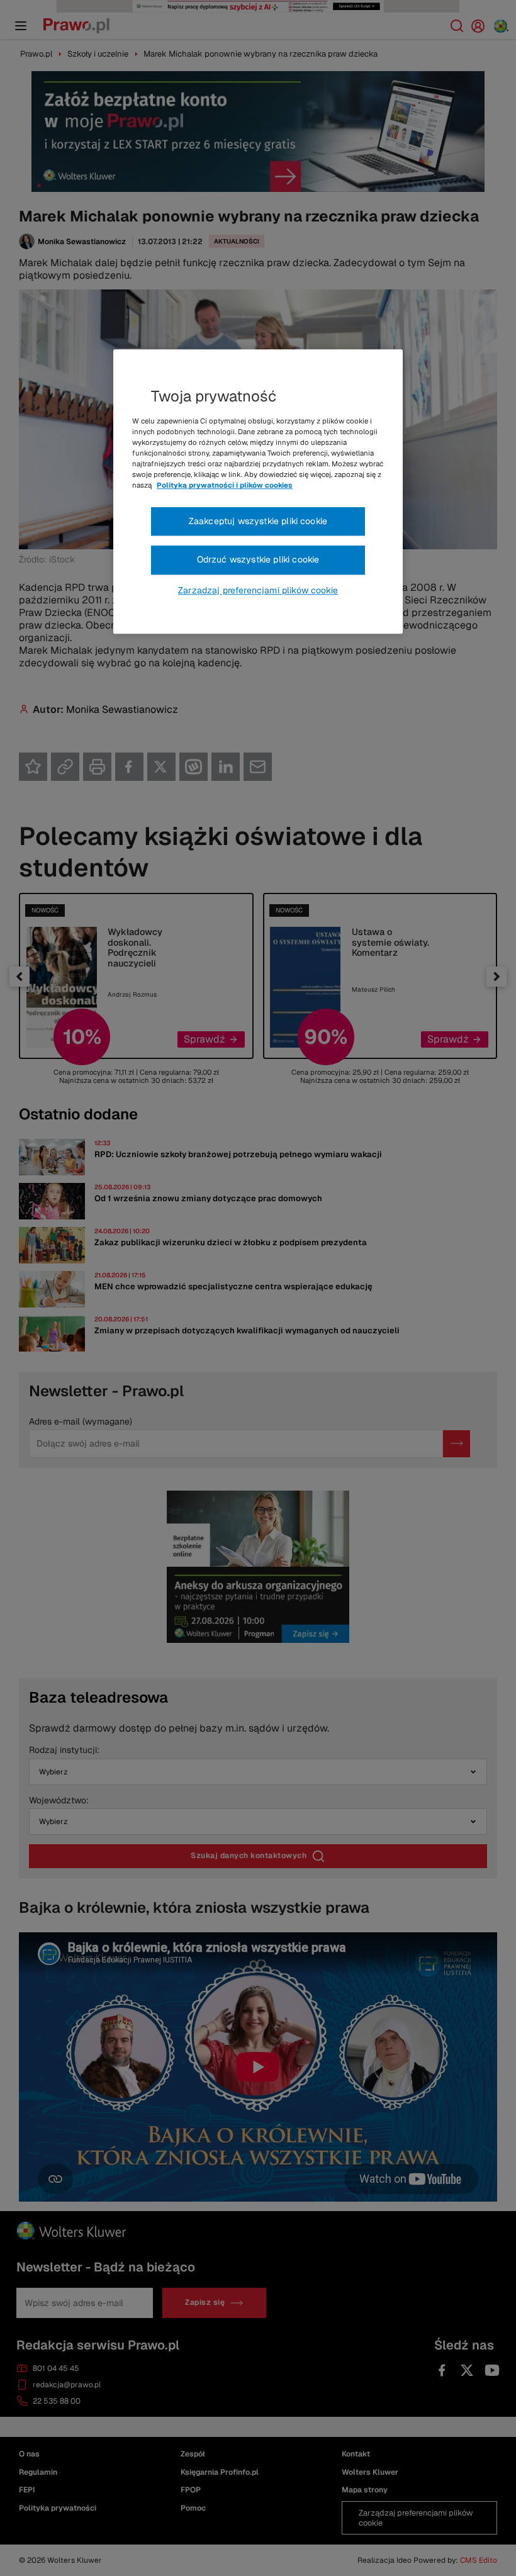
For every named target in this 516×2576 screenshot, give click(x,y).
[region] (258, 491)
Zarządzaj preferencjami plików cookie (258, 590)
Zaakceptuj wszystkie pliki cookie (258, 521)
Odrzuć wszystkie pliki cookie (258, 559)
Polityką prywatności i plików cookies (225, 486)
